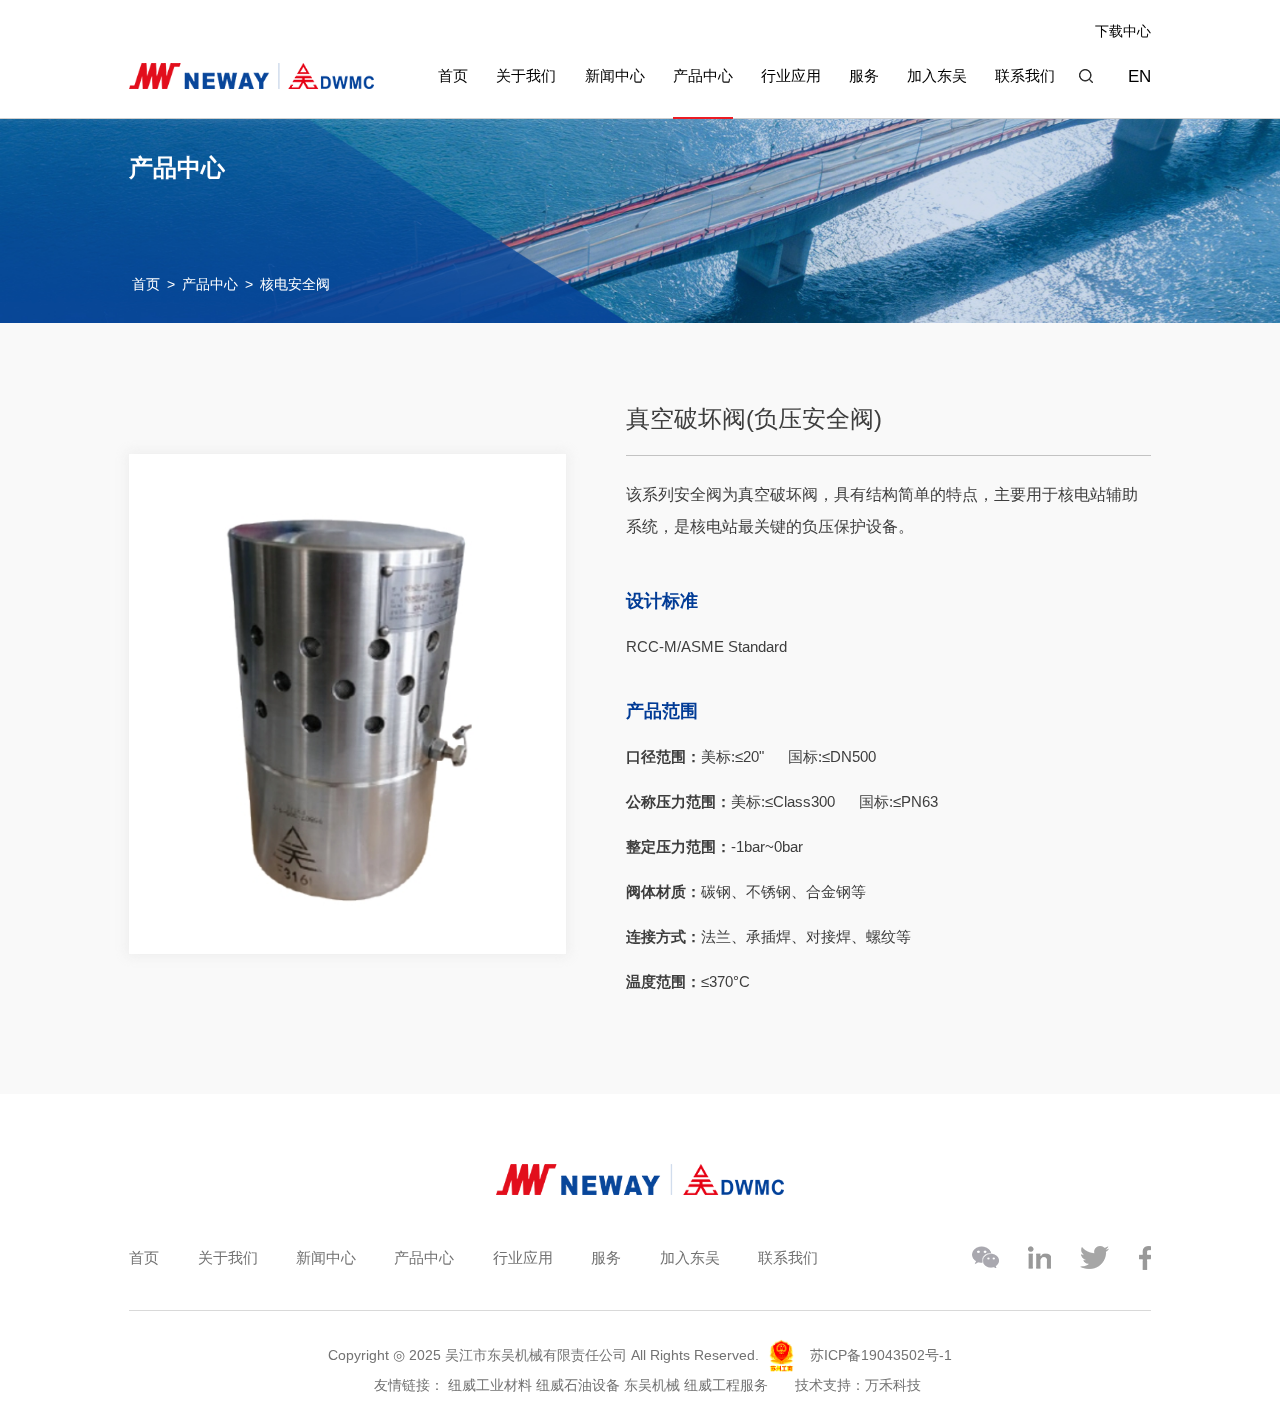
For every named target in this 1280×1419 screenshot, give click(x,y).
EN (1139, 76)
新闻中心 (615, 75)
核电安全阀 (295, 284)
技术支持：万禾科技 (858, 1385)
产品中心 (703, 75)
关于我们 (526, 75)
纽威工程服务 (726, 1385)
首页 (453, 75)
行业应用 (791, 75)
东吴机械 (652, 1385)
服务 (864, 75)
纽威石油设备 (578, 1385)
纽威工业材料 (490, 1385)
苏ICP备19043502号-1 (881, 1355)
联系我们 (1025, 75)
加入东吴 (937, 75)
